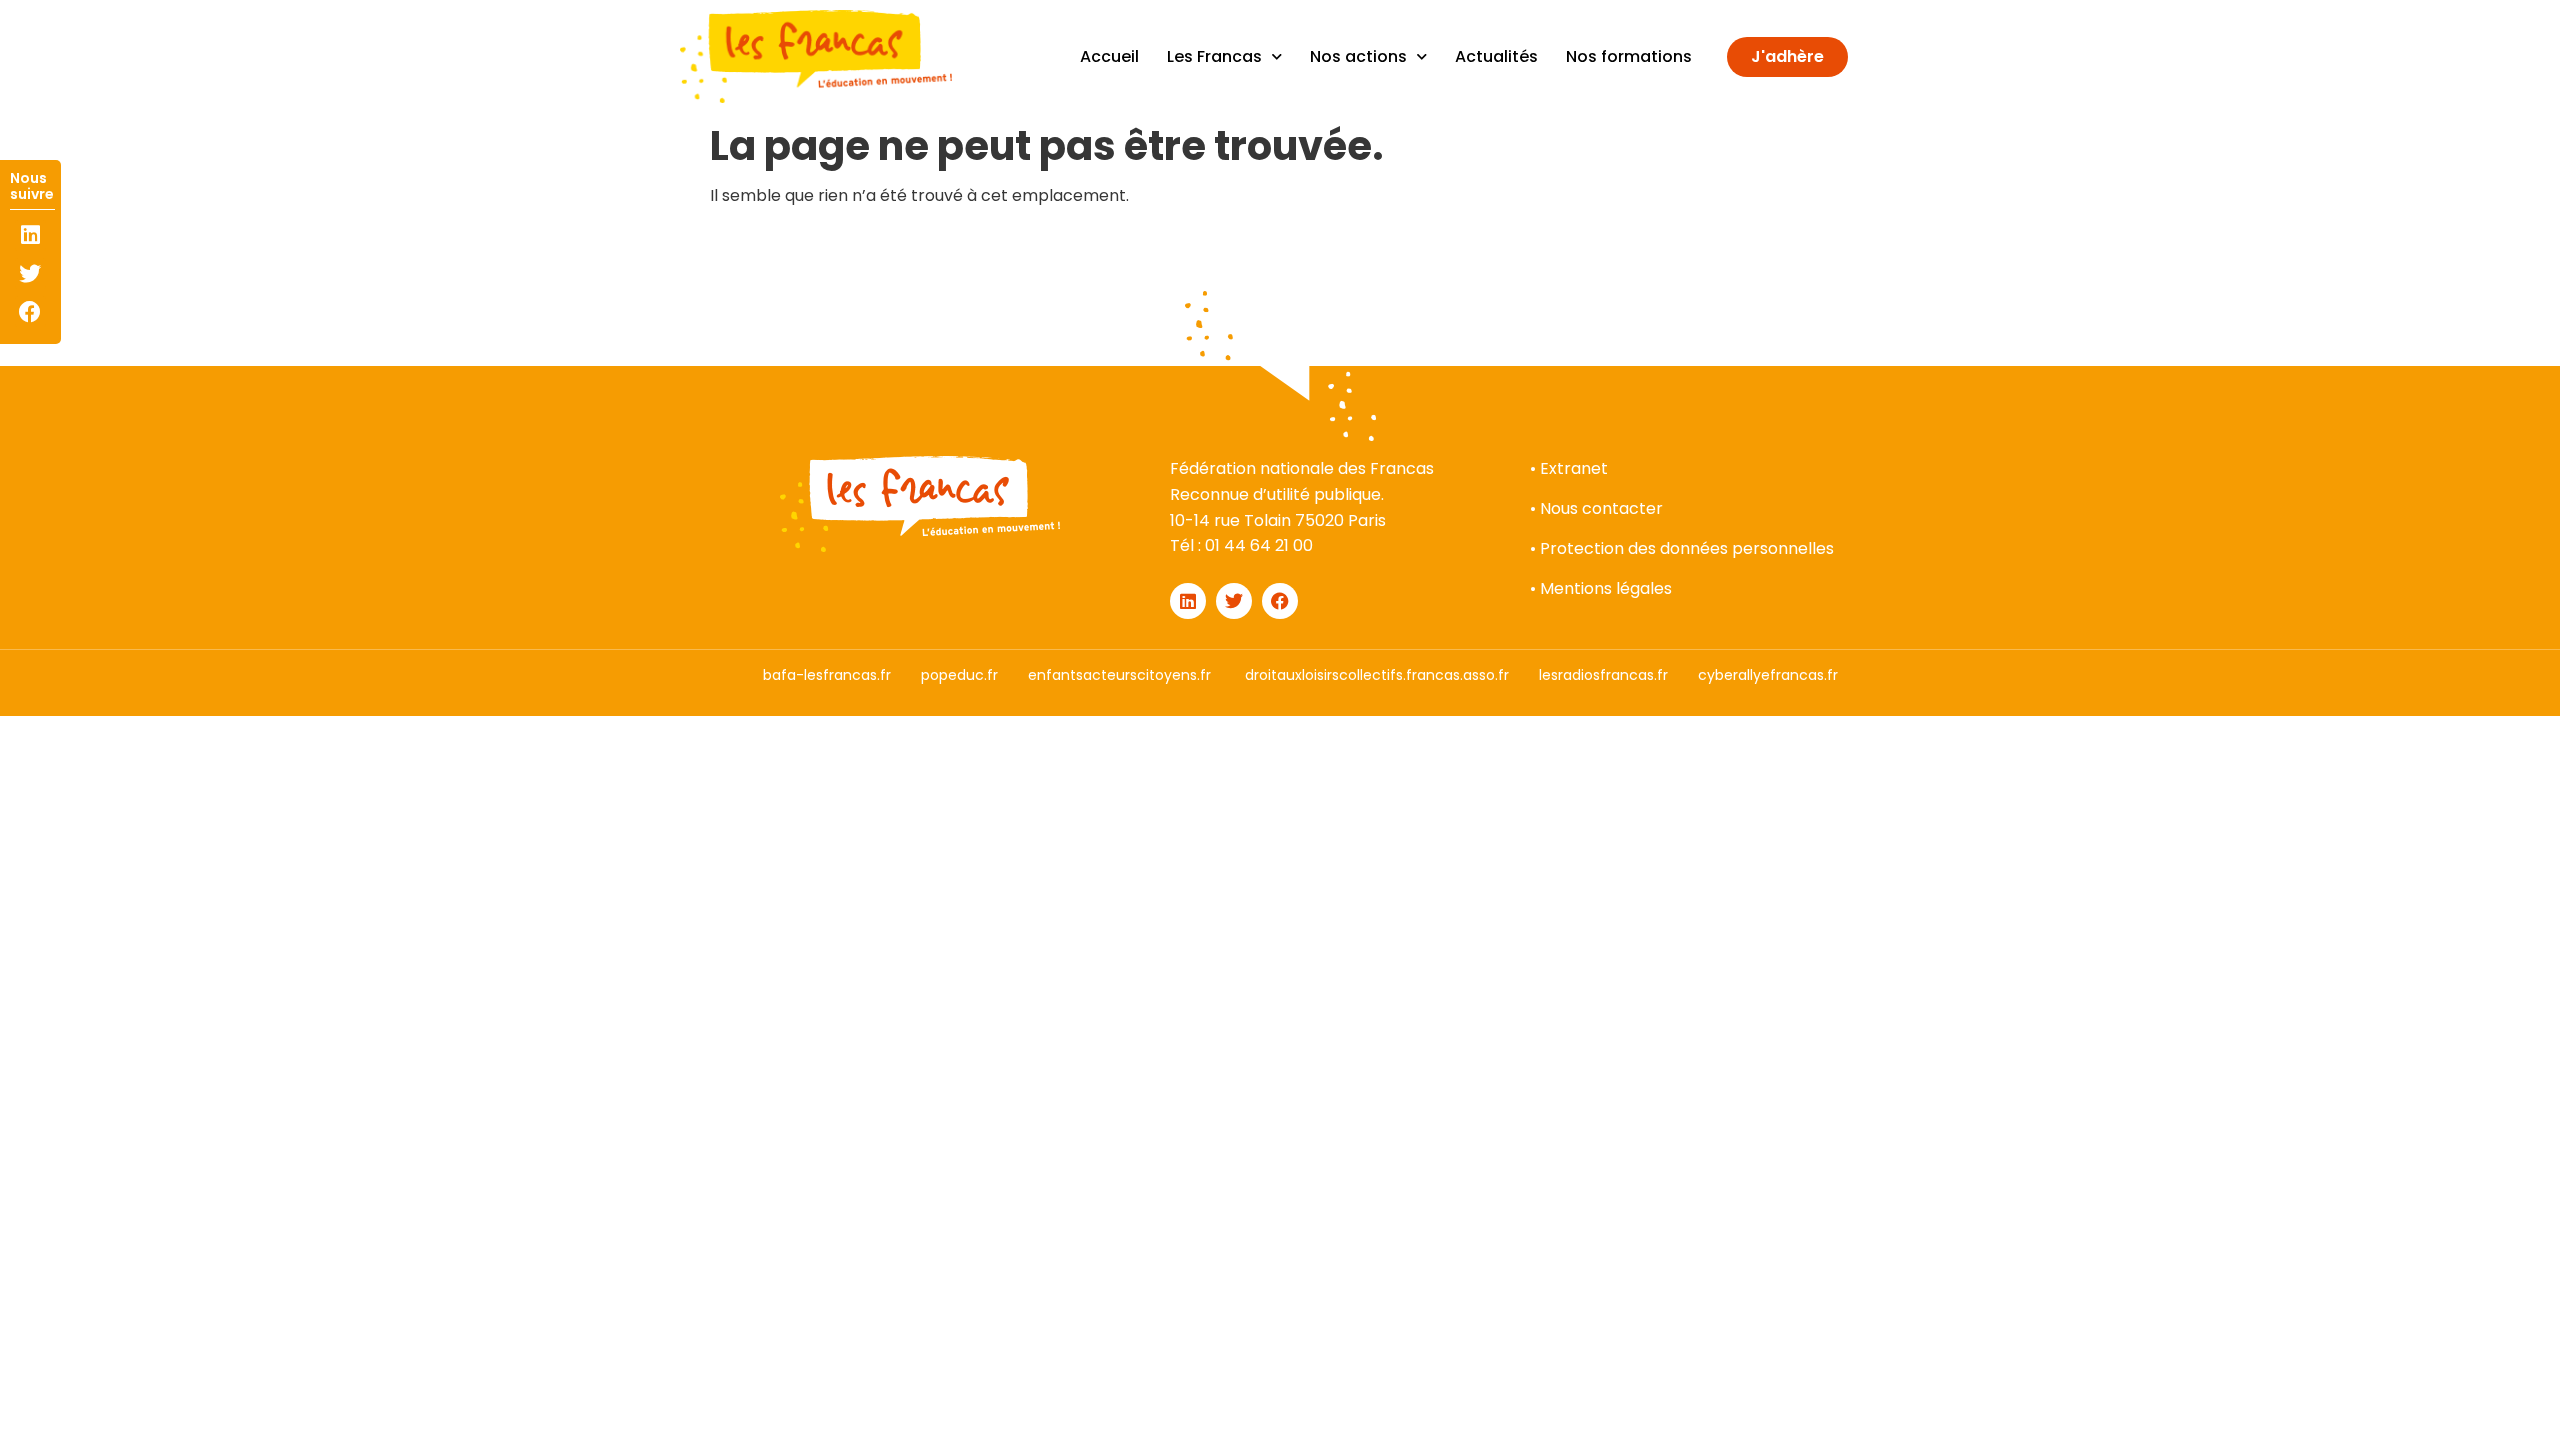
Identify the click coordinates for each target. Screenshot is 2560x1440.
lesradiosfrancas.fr (1603, 675)
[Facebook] (30, 311)
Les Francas (1214, 56)
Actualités (1496, 56)
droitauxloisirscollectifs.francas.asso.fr (1377, 675)
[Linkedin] (30, 235)
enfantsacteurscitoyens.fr (1119, 675)
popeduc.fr (959, 675)
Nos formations (1629, 56)
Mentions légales (1606, 588)
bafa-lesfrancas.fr (827, 675)
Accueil (1109, 56)
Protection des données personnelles (1687, 548)
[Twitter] (30, 273)
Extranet (1574, 468)
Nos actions (1358, 56)
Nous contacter (1601, 508)
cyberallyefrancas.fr (1768, 675)
